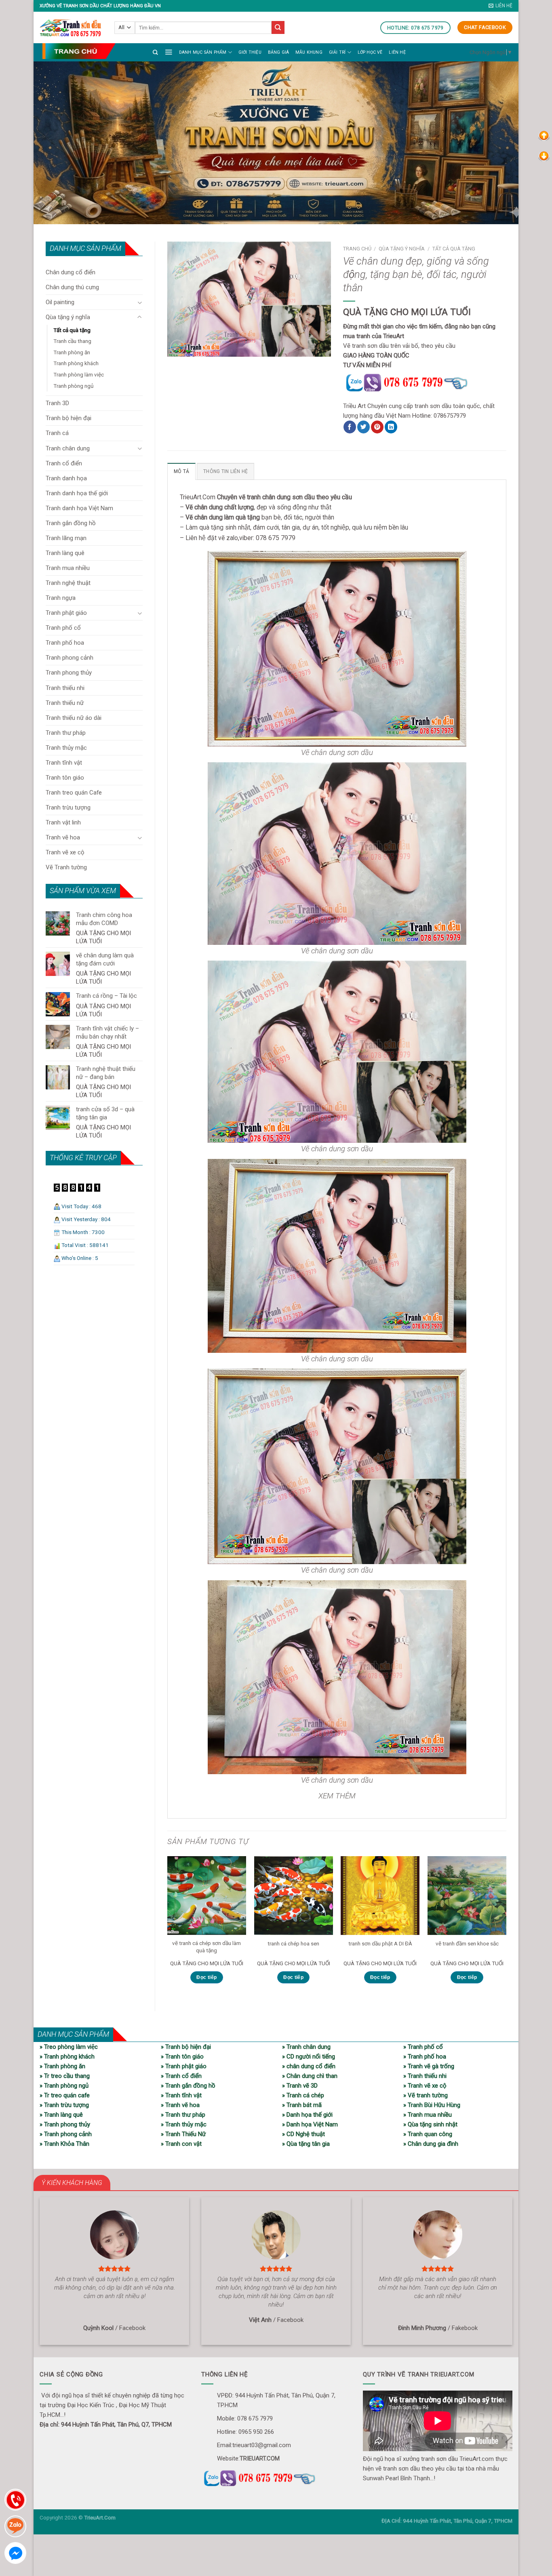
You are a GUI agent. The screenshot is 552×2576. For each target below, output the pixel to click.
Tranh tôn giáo (65, 778)
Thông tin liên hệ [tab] (225, 471)
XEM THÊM (337, 1796)
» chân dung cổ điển (309, 2066)
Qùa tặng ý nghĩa (68, 317)
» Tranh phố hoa (425, 2057)
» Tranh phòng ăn (62, 2066)
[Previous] (168, 1927)
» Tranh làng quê (61, 2115)
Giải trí (337, 52)
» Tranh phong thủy (65, 2124)
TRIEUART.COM (260, 2458)
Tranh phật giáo (66, 613)
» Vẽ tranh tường (426, 2095)
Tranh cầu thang (72, 341)
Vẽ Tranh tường (66, 867)
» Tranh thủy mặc (184, 2124)
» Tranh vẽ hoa (180, 2105)
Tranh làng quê (65, 553)
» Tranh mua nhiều (428, 2115)
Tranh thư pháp (66, 733)
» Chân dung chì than (310, 2076)
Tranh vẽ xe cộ (65, 852)
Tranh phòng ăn (72, 352)
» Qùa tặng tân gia (306, 2144)
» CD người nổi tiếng (309, 2057)
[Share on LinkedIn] (391, 427)
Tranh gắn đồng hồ (71, 523)
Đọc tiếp (206, 1977)
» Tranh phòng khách (67, 2057)
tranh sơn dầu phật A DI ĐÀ (380, 1943)
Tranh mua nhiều (68, 568)
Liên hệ (397, 52)
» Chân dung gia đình (431, 2144)
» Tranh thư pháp (183, 2115)
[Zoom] (177, 347)
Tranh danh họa (66, 478)
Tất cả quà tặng (72, 330)
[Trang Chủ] (79, 51)
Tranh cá (57, 433)
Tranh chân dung (68, 448)
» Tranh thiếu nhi (425, 2076)
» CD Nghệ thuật (303, 2134)
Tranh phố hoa (65, 643)
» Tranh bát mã (302, 2105)
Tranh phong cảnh (70, 658)
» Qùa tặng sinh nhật (430, 2124)
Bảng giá (279, 52)
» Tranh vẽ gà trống (429, 2066)
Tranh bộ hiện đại (68, 418)
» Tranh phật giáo (184, 2066)
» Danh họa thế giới (307, 2115)
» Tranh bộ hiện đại (186, 2047)
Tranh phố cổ (63, 628)
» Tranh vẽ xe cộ (425, 2086)
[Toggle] (140, 302)
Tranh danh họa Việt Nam (79, 508)
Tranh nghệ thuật (68, 583)
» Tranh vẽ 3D (300, 2086)
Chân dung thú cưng (72, 287)
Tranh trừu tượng (68, 807)
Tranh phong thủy (69, 673)
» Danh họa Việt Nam (310, 2124)
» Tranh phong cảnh (66, 2134)
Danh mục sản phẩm (203, 52)
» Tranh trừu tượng (64, 2105)
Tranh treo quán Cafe (74, 793)
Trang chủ (357, 249)
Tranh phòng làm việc (79, 374)
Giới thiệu (250, 52)
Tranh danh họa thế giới (77, 493)
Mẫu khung (309, 52)
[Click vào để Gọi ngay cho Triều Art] (425, 381)
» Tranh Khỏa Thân (64, 2144)
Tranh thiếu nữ (65, 703)
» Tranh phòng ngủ (64, 2086)
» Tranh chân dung (306, 2047)
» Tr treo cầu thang (65, 2076)
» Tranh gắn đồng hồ (188, 2086)
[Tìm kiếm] (155, 52)
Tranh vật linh (63, 822)
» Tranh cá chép (303, 2095)
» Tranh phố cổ (423, 2047)
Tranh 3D (57, 403)
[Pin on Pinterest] (377, 427)
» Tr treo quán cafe (65, 2095)
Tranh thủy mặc (66, 748)
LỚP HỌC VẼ (370, 52)
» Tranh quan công (428, 2134)
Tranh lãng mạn (66, 538)
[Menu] (169, 52)
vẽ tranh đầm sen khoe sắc (467, 1943)
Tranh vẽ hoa (63, 837)
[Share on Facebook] (350, 427)
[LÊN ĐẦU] (544, 135)
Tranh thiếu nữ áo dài (74, 718)
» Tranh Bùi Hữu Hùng (432, 2105)
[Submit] (278, 27)
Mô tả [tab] (181, 471)
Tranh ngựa (61, 598)
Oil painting (60, 302)
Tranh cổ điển (64, 463)
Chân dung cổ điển (71, 272)
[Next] (506, 1927)
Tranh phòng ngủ (73, 386)
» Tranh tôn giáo (182, 2057)
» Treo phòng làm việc (69, 2047)
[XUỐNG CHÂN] (544, 156)
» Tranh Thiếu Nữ (183, 2134)
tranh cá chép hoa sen (293, 1943)
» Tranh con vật (181, 2144)
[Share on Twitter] (363, 427)
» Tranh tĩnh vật (181, 2095)
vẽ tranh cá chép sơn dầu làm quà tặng (206, 1947)
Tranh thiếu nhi (65, 688)
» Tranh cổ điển (181, 2076)
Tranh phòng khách (76, 363)
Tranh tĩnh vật (64, 763)
